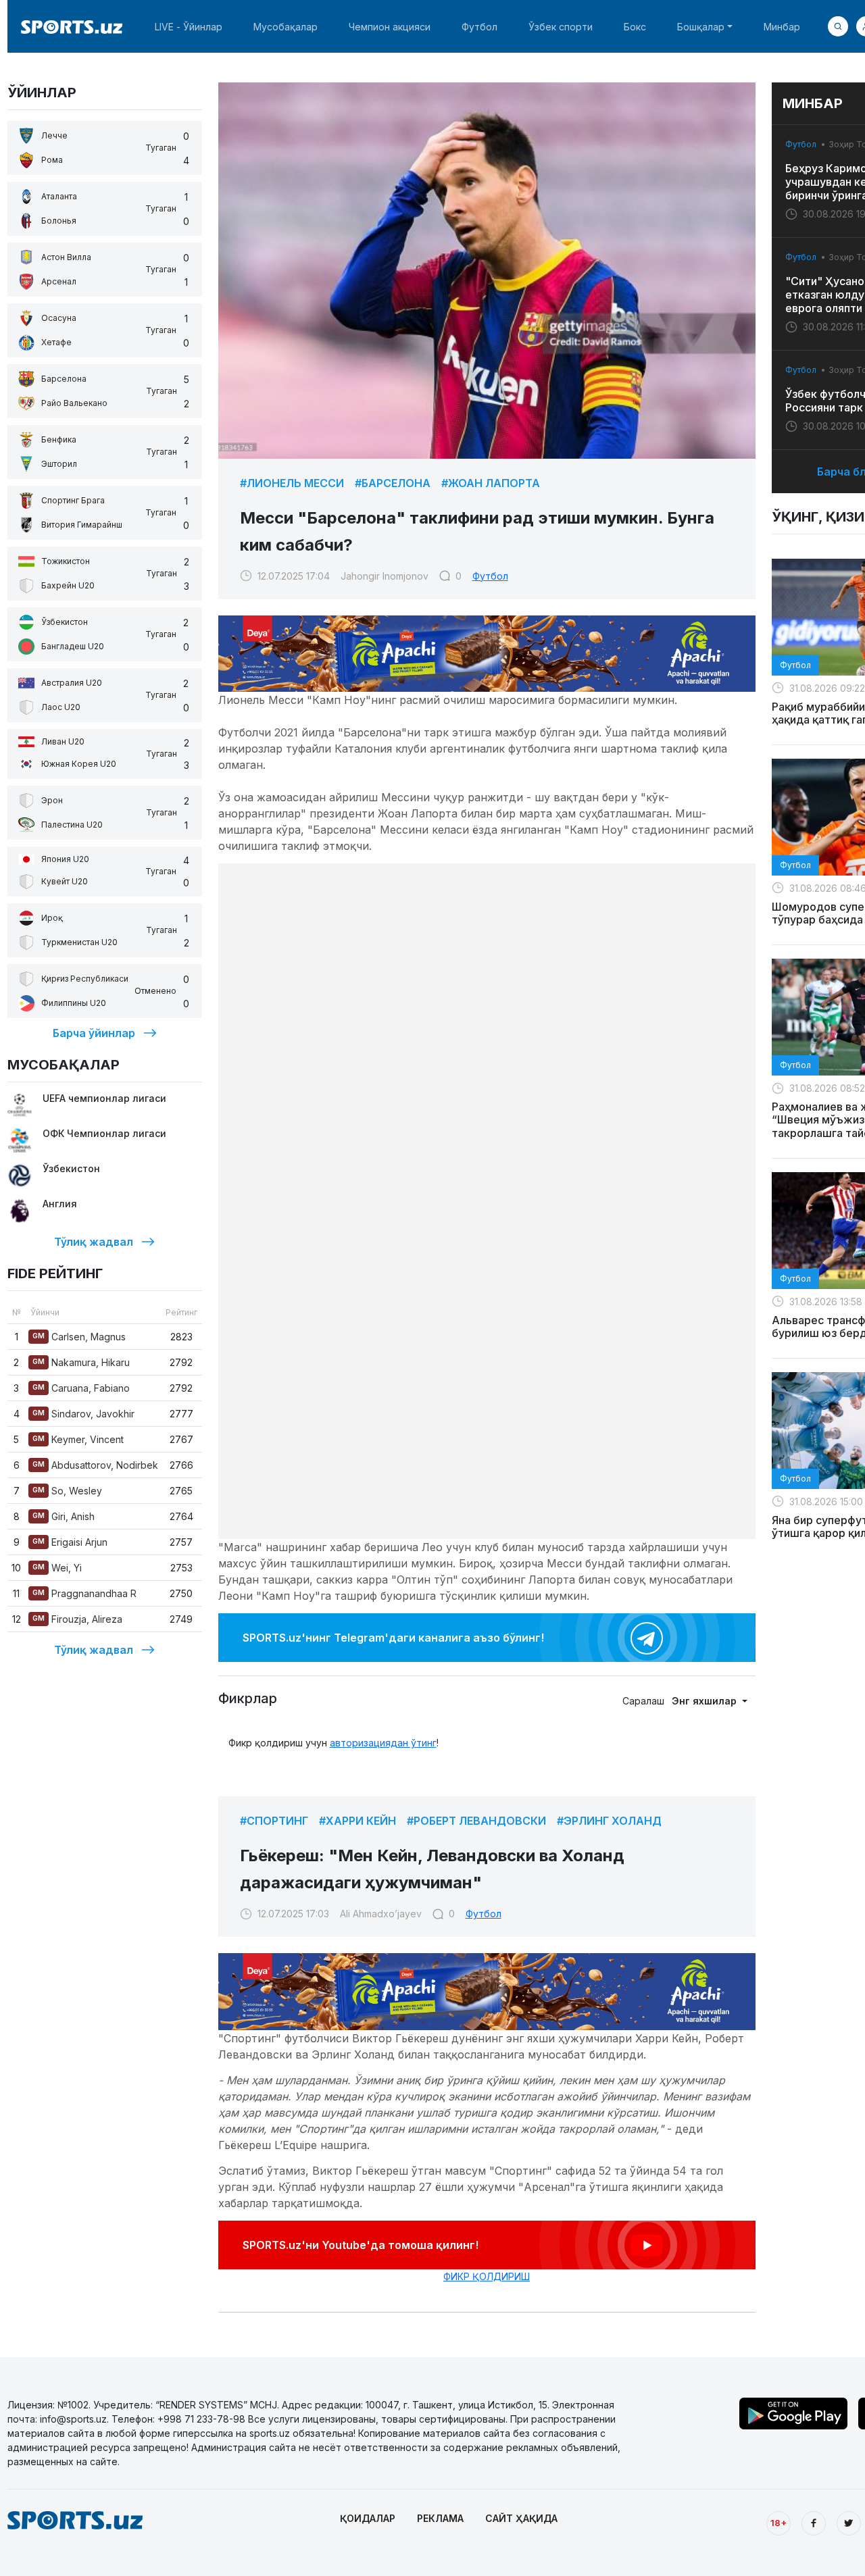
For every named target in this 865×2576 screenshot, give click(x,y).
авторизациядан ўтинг (383, 1743)
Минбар (782, 27)
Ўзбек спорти (561, 27)
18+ (778, 2523)
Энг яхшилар (706, 1701)
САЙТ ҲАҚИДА (521, 2518)
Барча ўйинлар (94, 1033)
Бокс (635, 27)
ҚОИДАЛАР (368, 2518)
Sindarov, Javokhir (83, 1414)
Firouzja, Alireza (77, 1619)
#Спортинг (274, 1821)
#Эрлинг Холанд (609, 1821)
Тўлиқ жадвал (94, 1242)
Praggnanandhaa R (84, 1593)
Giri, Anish (64, 1516)
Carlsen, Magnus (79, 1337)
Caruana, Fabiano (81, 1388)
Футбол (479, 27)
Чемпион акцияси (390, 27)
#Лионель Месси (292, 483)
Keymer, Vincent (78, 1439)
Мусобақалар (286, 27)
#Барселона (393, 483)
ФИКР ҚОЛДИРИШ (487, 2276)
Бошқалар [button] (701, 27)
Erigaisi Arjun (70, 1542)
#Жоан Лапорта (491, 483)
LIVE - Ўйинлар (189, 27)
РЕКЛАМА (440, 2518)
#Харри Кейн (357, 1821)
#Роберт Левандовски (476, 1821)
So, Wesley (67, 1491)
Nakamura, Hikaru (81, 1362)
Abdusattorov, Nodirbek (95, 1465)
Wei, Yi (57, 1568)
